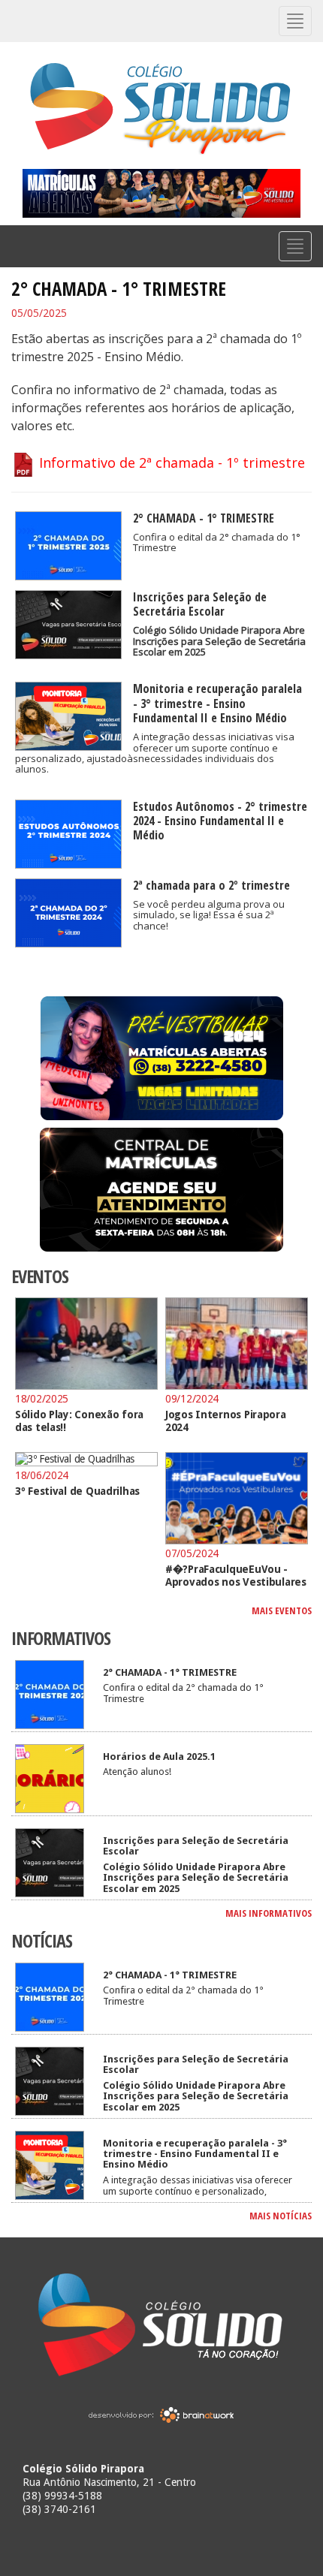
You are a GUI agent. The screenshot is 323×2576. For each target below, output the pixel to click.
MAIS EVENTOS (282, 1610)
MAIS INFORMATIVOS (269, 1913)
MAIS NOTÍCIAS (281, 2216)
